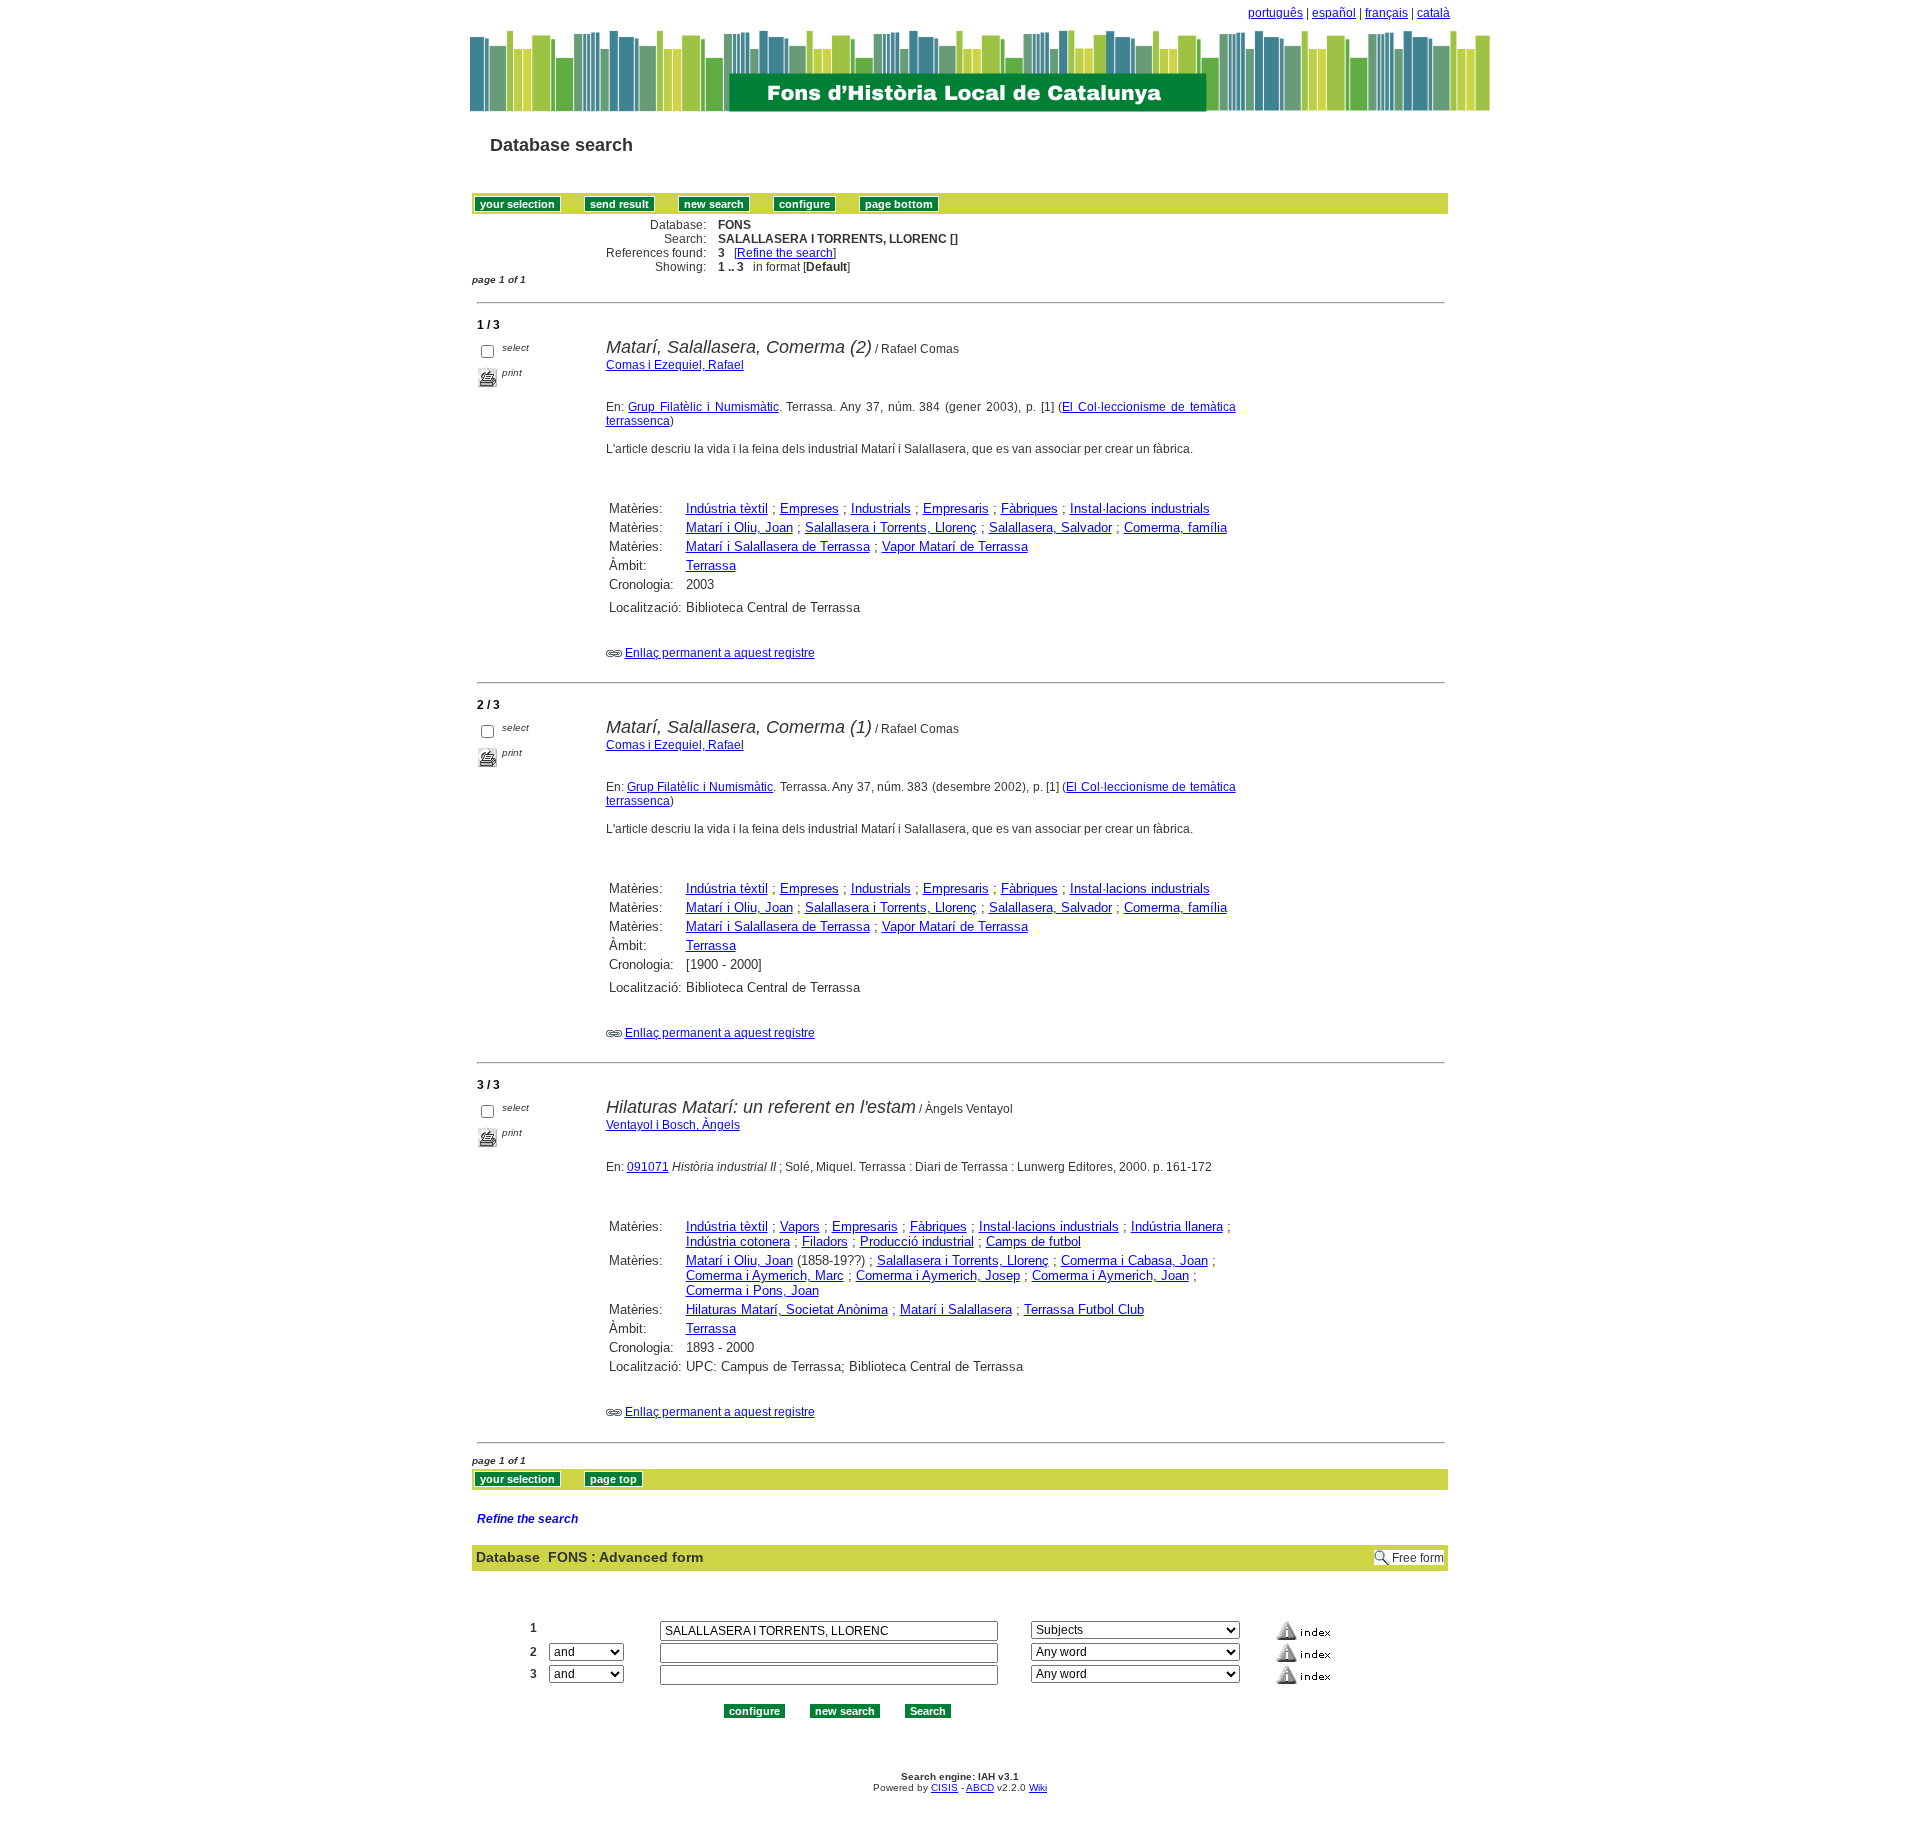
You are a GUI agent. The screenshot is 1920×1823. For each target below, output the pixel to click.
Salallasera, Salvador (1050, 527)
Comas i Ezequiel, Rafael (675, 365)
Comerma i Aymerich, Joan (1110, 1275)
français (1386, 13)
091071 (648, 1167)
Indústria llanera (1177, 1226)
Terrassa (711, 565)
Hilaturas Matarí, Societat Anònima (787, 1309)
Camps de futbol (1033, 1241)
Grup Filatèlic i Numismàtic (703, 407)
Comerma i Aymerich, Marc (765, 1275)
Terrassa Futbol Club (1084, 1309)
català (1433, 13)
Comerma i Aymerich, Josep (938, 1275)
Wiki (1038, 1787)
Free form (1418, 1558)
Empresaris (956, 508)
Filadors (825, 1241)
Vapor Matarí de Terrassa (955, 546)
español (1334, 13)
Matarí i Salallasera (956, 1309)
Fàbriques (1029, 508)
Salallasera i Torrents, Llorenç (891, 527)
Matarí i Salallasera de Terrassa (778, 546)
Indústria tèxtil (727, 508)
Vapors (800, 1226)
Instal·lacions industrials (1140, 508)
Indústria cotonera (738, 1241)
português (1275, 13)
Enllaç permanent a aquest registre (720, 653)
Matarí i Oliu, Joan (739, 527)
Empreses (809, 508)
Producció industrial (917, 1241)
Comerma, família (1175, 527)
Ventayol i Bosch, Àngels (673, 1125)
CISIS (944, 1787)
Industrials (881, 508)
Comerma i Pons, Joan (752, 1290)
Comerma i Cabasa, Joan (1134, 1260)
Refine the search (785, 253)
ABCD (980, 1787)
